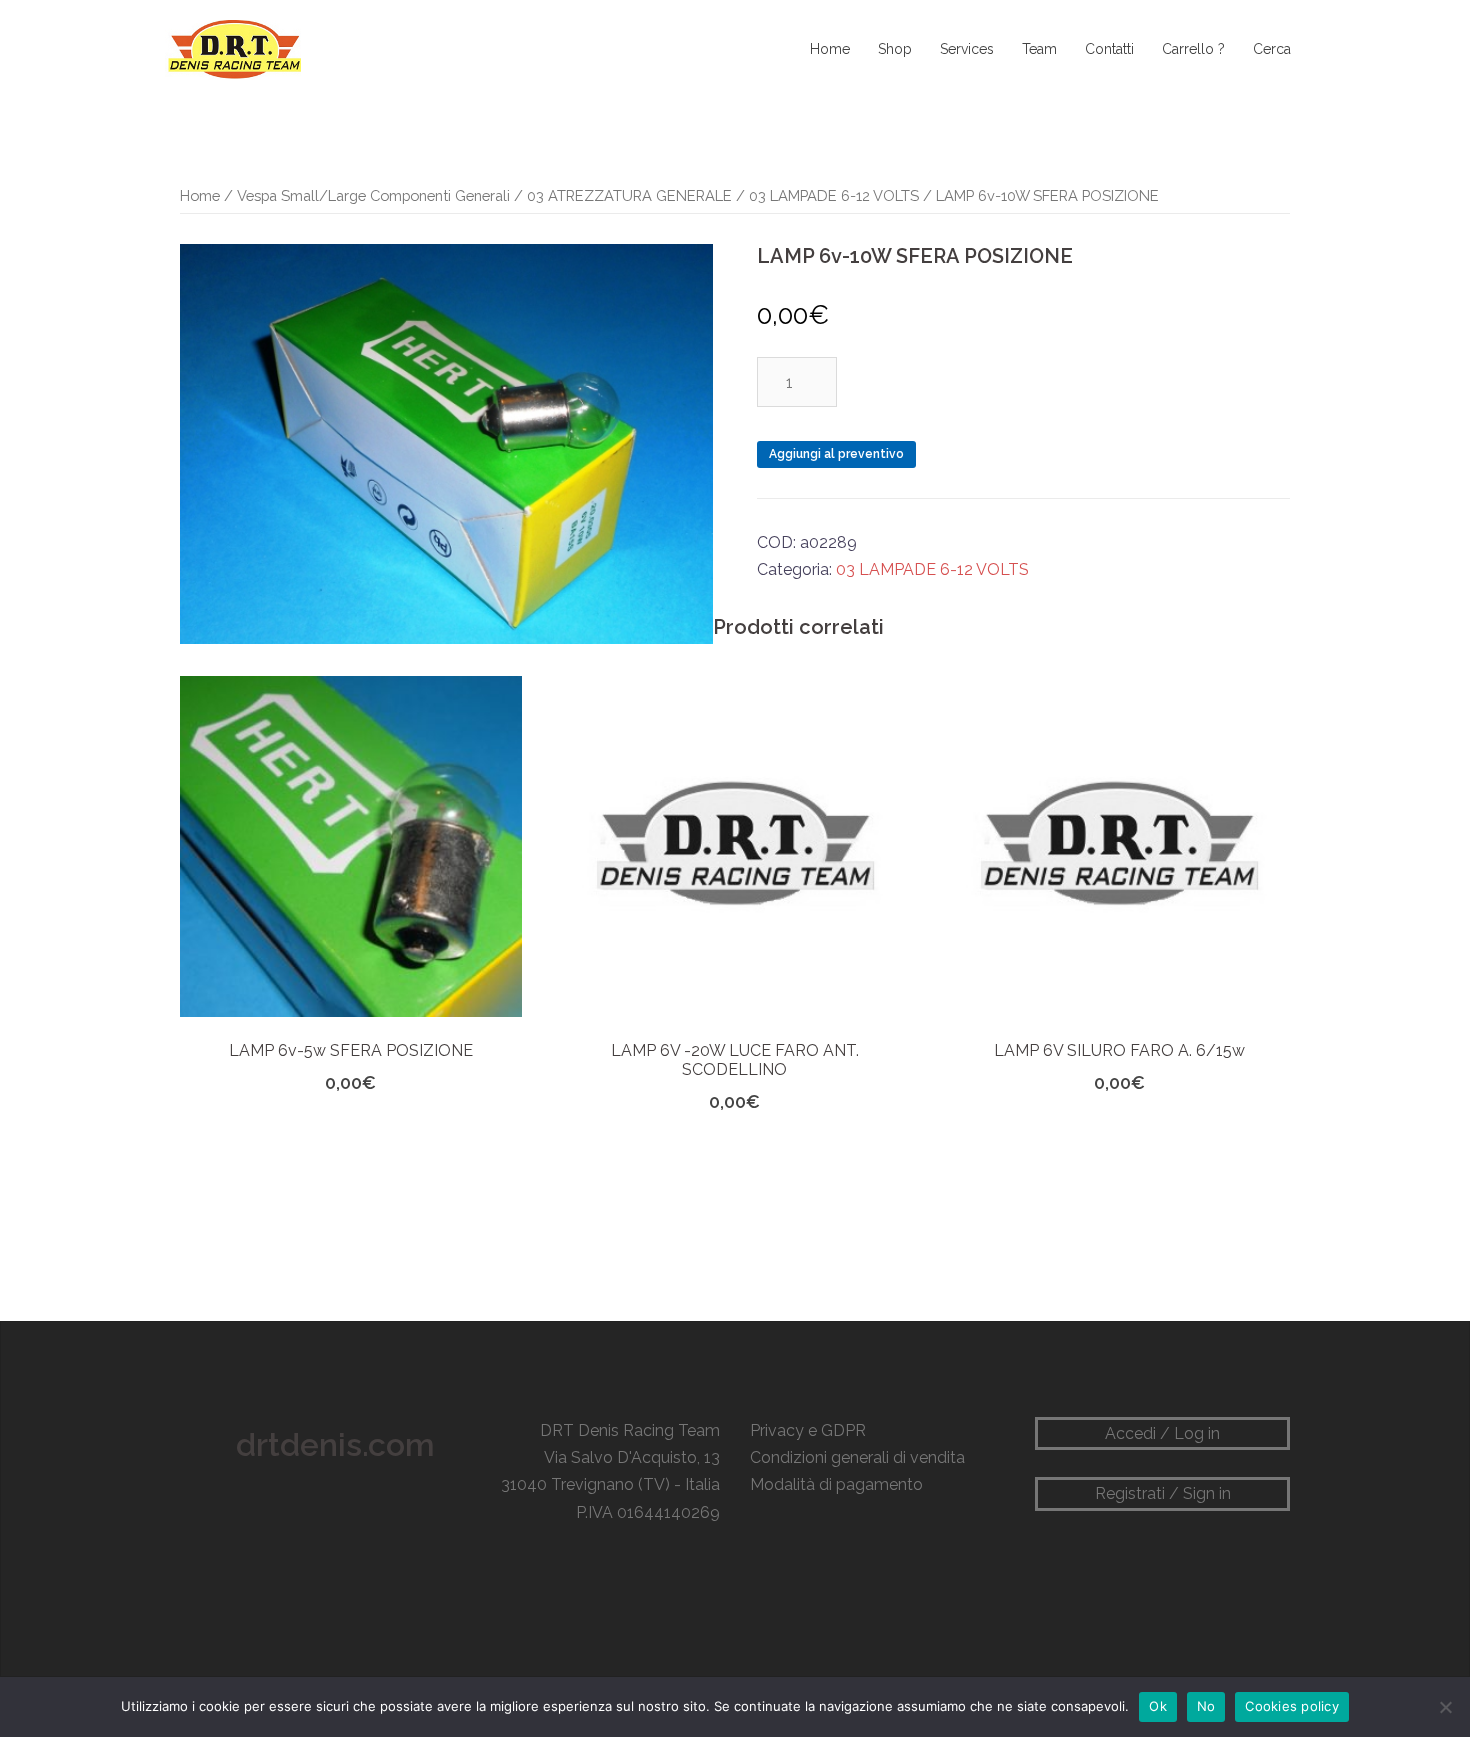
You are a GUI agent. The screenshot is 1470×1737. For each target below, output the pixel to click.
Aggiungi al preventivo (836, 454)
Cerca (1272, 49)
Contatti (1109, 49)
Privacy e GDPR (808, 1430)
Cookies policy (1292, 1706)
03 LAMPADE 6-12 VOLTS (834, 195)
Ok (1158, 1706)
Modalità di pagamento (836, 1484)
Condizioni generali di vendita (857, 1457)
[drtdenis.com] (233, 48)
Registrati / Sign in (1163, 1493)
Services (967, 49)
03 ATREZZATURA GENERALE (629, 195)
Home (830, 49)
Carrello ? (1193, 49)
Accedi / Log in (1162, 1433)
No (1206, 1706)
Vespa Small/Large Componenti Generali (373, 195)
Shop (895, 49)
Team (1039, 49)
